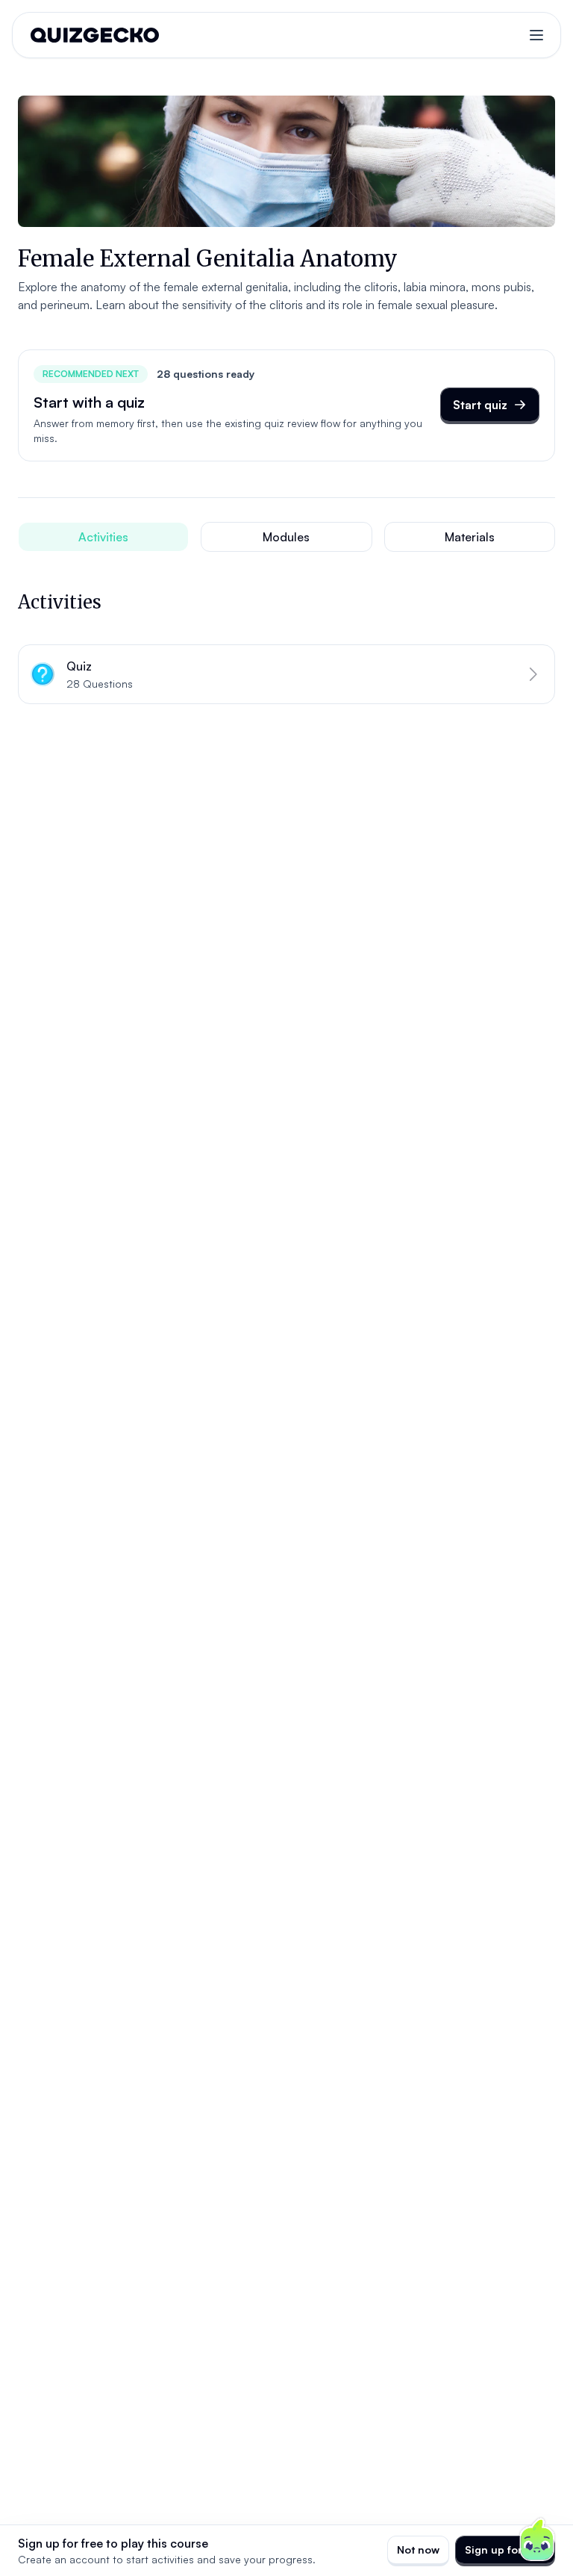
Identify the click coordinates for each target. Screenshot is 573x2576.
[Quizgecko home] (95, 35)
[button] (286, 674)
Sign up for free (505, 2549)
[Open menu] (536, 35)
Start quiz (480, 405)
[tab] (103, 537)
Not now (418, 2549)
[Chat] (537, 2540)
